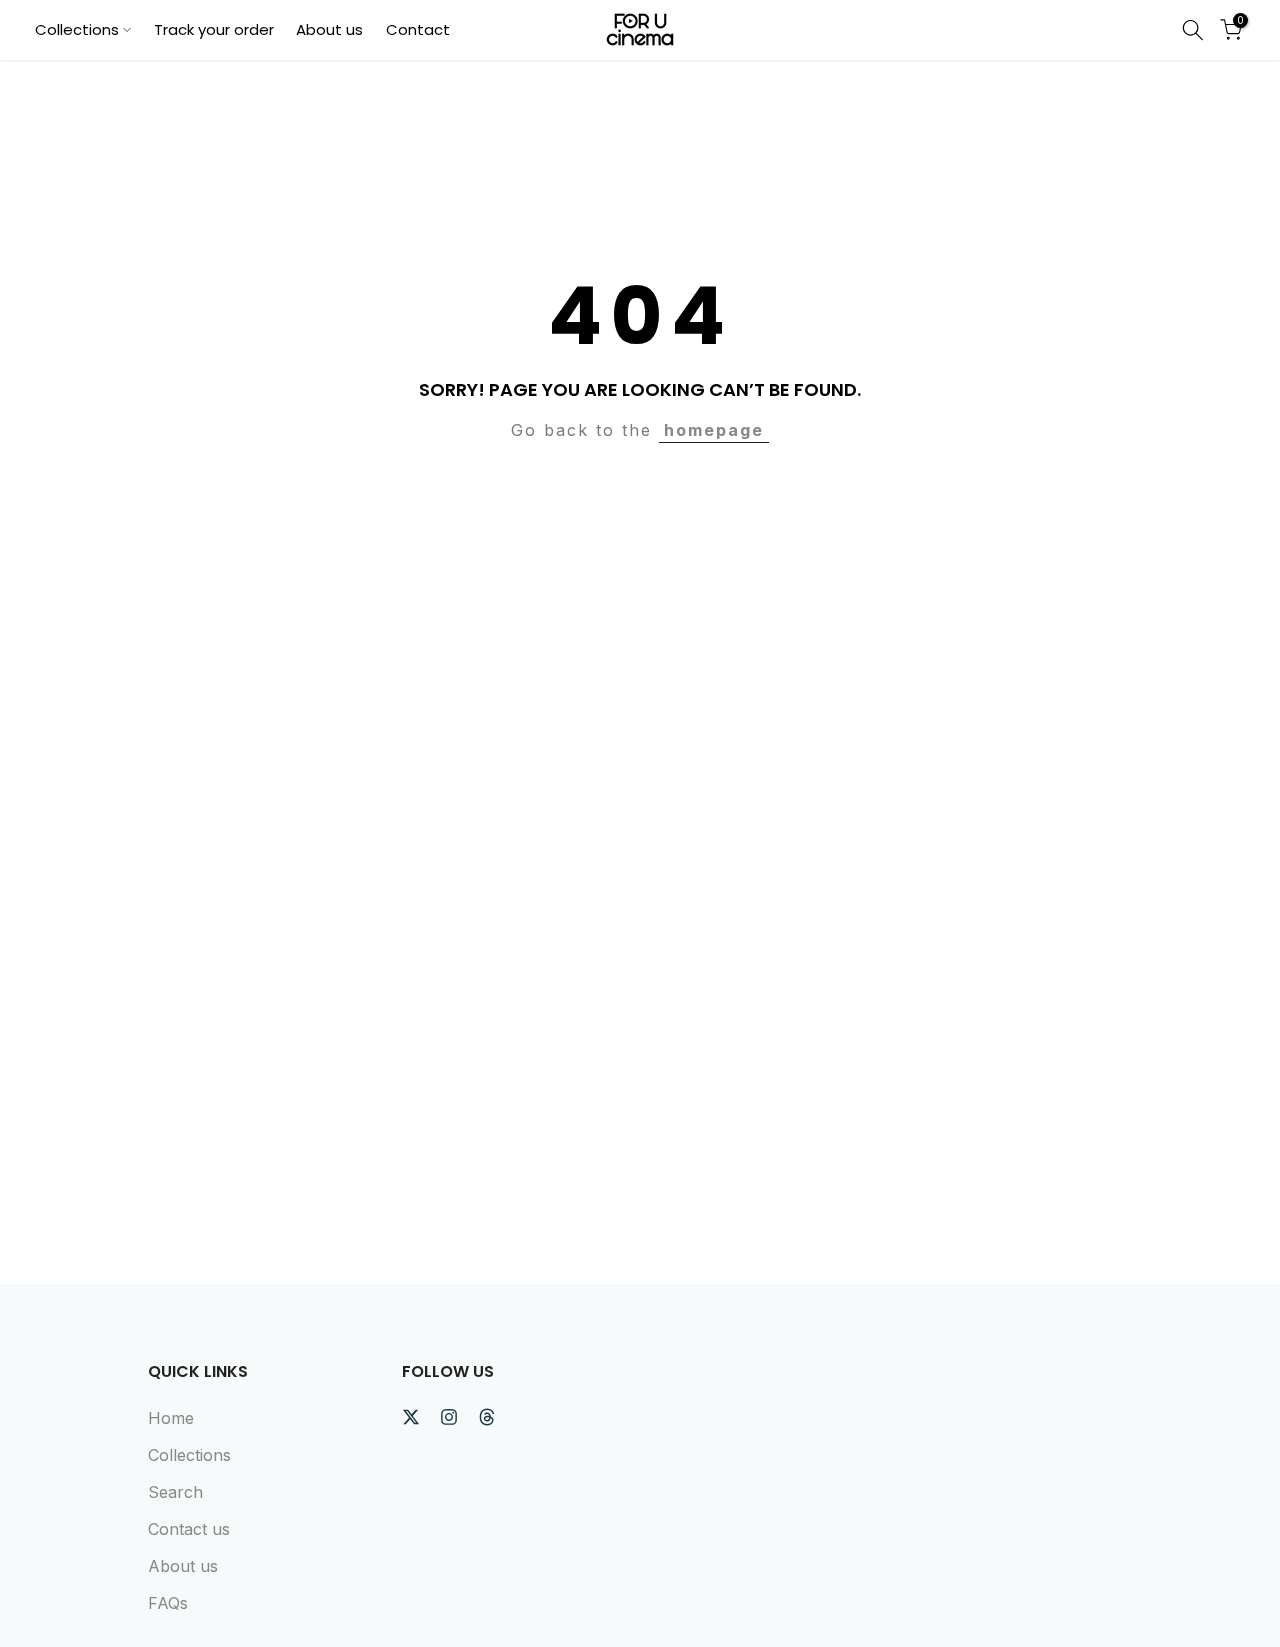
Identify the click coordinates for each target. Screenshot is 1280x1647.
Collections (77, 29)
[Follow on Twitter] (411, 1417)
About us (329, 29)
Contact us (189, 1529)
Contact (418, 29)
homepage (714, 430)
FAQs (168, 1603)
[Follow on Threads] (487, 1417)
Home (171, 1418)
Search (175, 1492)
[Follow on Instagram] (449, 1417)
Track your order (214, 29)
